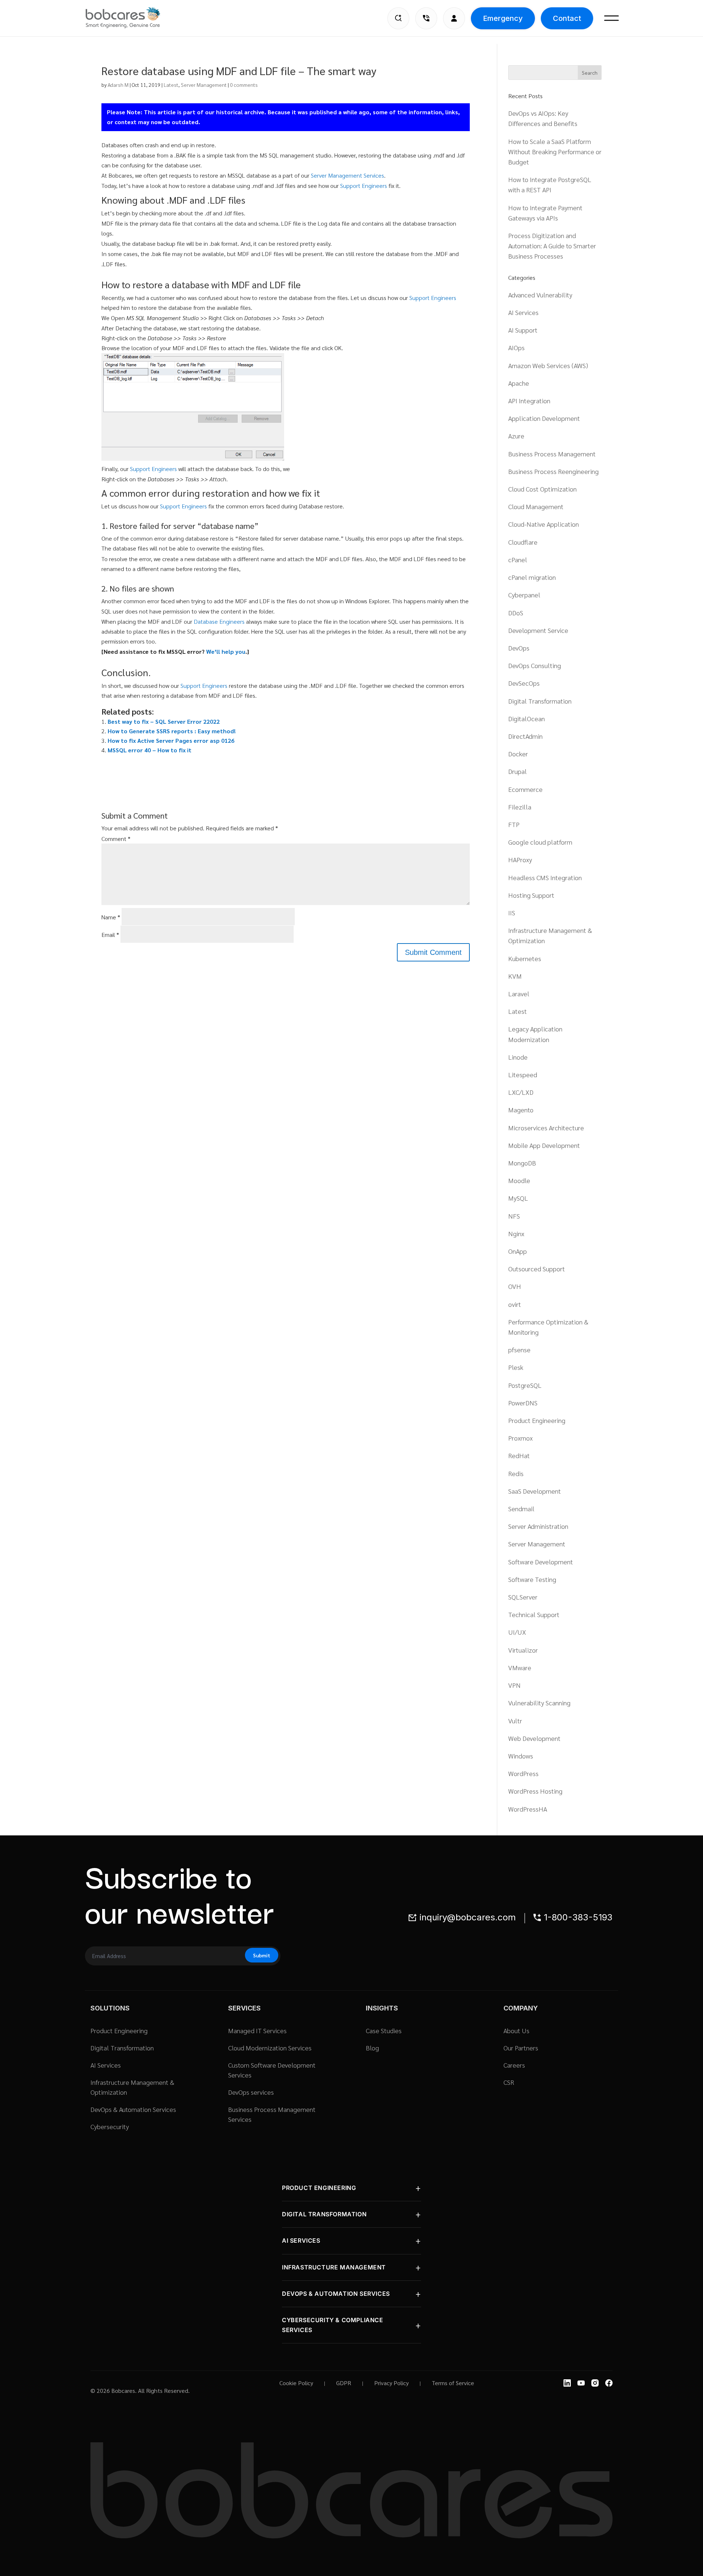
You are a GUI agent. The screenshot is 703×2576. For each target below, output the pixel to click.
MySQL (518, 1198)
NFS (514, 1216)
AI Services (523, 312)
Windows (521, 1756)
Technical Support (534, 1614)
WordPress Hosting (535, 1791)
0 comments (244, 85)
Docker (518, 754)
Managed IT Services (257, 2030)
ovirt (515, 1304)
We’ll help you (226, 651)
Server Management (204, 85)
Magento (521, 1110)
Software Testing (532, 1579)
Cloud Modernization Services (270, 2048)
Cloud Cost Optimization (542, 489)
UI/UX (517, 1632)
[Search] (398, 18)
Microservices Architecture (546, 1128)
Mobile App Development (544, 1145)
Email (110, 935)
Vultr (515, 1721)
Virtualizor (523, 1650)
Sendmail (521, 1508)
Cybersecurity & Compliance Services (333, 2325)
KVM (515, 976)
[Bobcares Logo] (132, 18)
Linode (518, 1057)
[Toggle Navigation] (611, 18)
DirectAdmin (525, 736)
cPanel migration (532, 577)
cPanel (518, 559)
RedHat (519, 1455)
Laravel (519, 994)
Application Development (544, 418)
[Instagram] (595, 2383)
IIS (512, 913)
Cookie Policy (296, 2383)
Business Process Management (552, 454)
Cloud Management (536, 506)
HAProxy (520, 859)
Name (111, 917)
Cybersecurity (110, 2126)
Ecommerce (525, 789)
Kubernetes (525, 958)
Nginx (516, 1233)
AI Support (523, 330)
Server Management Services (347, 175)
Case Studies (384, 2030)
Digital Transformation (540, 701)
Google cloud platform (540, 842)
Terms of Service (453, 2383)
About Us (516, 2030)
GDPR (344, 2383)
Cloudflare (523, 542)
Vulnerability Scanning (539, 1703)
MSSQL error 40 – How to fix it (150, 750)
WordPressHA (528, 1809)
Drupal (518, 771)
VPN (514, 1685)
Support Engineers (364, 186)
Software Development (541, 1562)
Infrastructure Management (334, 2267)
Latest (171, 85)
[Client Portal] (454, 18)
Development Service (538, 630)
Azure (516, 436)
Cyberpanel (524, 595)
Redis (516, 1473)
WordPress (523, 1773)
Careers (514, 2065)
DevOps (519, 648)
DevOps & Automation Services (133, 2109)
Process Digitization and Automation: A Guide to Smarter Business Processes (552, 246)
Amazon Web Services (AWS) (548, 365)
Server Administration (538, 1526)
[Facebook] (609, 2383)
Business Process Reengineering (553, 471)
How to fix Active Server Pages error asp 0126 (171, 740)
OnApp (518, 1251)
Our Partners (521, 2048)
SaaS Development (535, 1491)
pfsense (519, 1350)
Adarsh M (118, 85)
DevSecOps (524, 683)
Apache (519, 383)
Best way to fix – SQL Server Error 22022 (164, 721)
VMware (520, 1667)
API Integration (529, 401)
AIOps (516, 347)
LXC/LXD (521, 1092)
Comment (116, 839)
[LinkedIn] (567, 2383)
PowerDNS (523, 1403)
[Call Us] (426, 18)
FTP (514, 824)
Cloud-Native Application (544, 524)
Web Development (534, 1738)
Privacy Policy (391, 2383)
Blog (372, 2048)
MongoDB (522, 1163)
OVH (515, 1286)
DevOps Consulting (535, 665)
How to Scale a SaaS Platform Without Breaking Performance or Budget (555, 151)
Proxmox (520, 1438)
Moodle (519, 1180)
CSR (509, 2082)
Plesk (516, 1367)
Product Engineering (537, 1420)
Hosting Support (531, 895)
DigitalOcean (527, 718)
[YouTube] (581, 2383)
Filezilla (520, 807)
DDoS (516, 613)
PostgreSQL (525, 1385)
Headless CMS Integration (545, 877)
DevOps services (251, 2092)
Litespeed (523, 1074)
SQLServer (523, 1597)
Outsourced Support (537, 1269)
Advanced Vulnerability (540, 295)
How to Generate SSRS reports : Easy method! (172, 731)
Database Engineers (219, 621)
